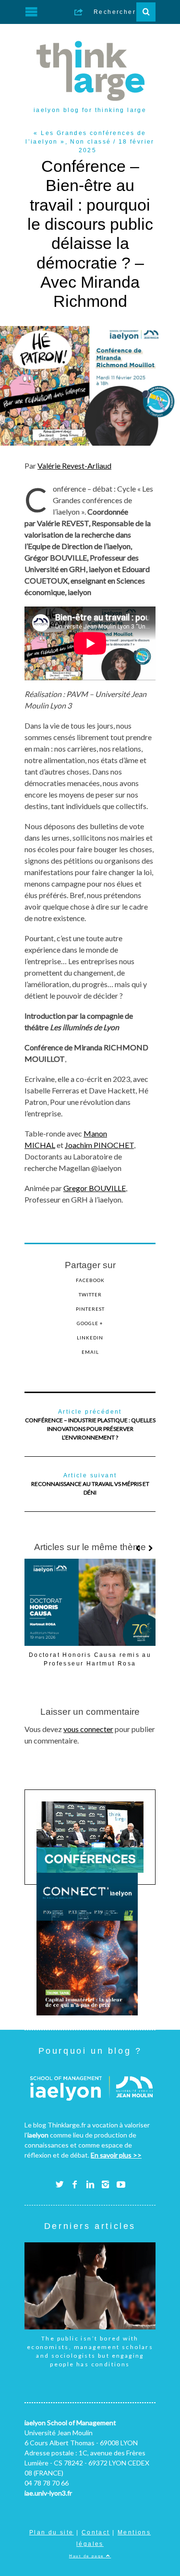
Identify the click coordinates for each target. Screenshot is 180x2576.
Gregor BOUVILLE (95, 1188)
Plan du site (52, 2532)
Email (90, 1352)
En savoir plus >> (116, 2155)
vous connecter (88, 1729)
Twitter (90, 1294)
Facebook (90, 1280)
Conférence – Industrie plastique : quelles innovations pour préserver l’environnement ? (90, 1425)
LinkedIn (90, 1338)
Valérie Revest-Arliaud (74, 466)
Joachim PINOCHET (99, 1145)
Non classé (90, 142)
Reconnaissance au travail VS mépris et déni (90, 1484)
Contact (96, 2532)
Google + (90, 1323)
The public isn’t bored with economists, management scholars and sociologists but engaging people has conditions (90, 2351)
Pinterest (90, 1309)
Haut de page (88, 2556)
